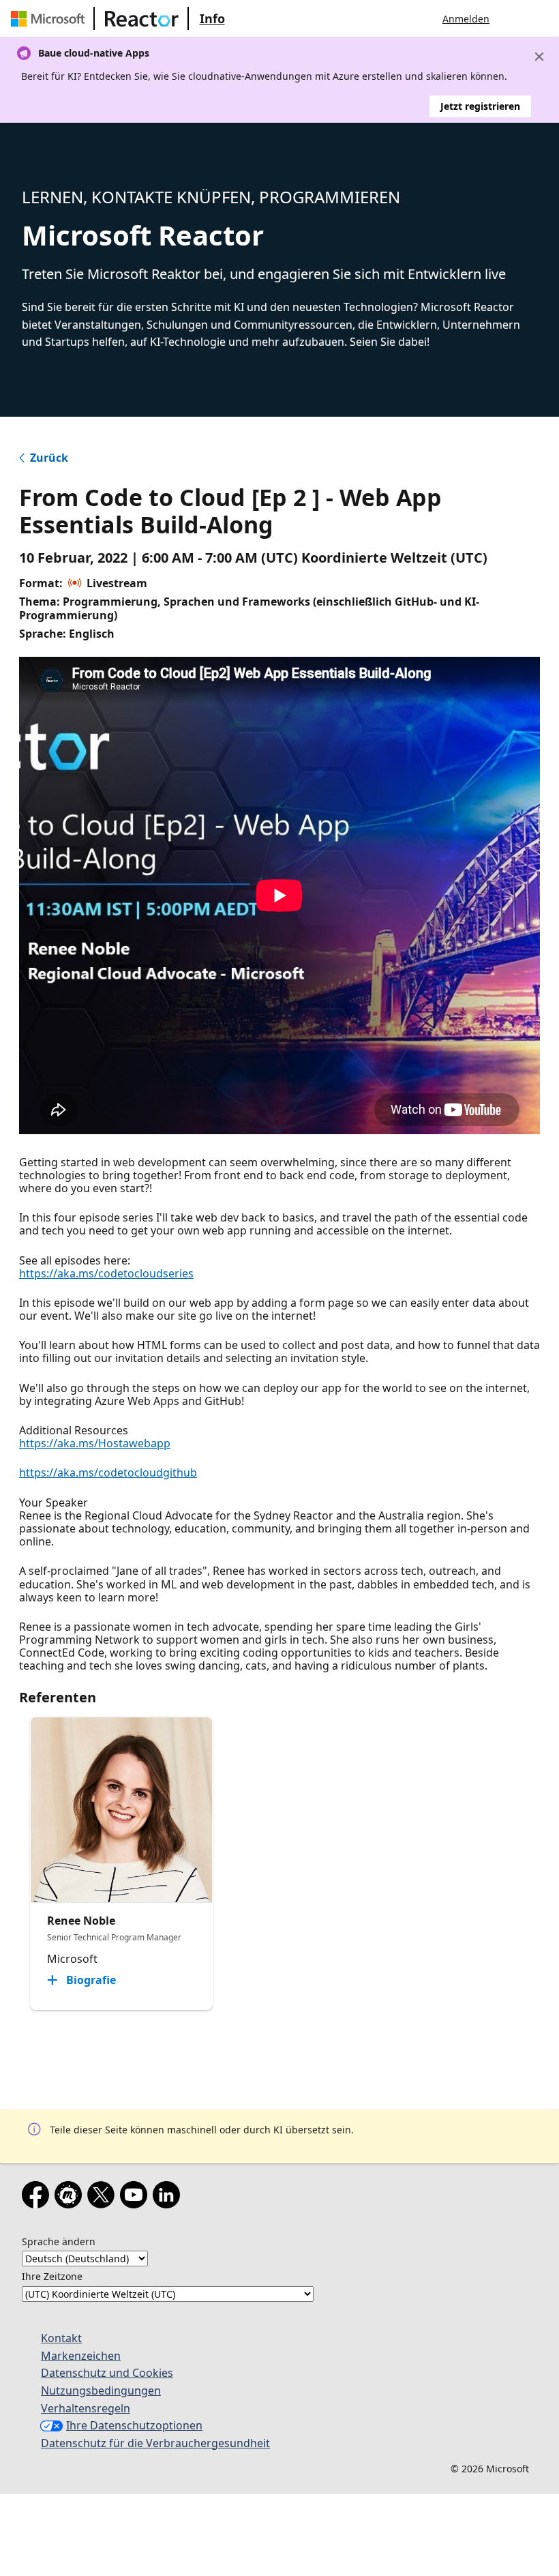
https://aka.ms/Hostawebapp (95, 1443)
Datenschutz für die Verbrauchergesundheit (155, 2443)
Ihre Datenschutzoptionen (134, 2425)
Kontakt (61, 2338)
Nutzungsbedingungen (101, 2390)
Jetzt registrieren (480, 106)
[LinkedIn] (169, 2197)
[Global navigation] (513, 18)
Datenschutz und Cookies (107, 2373)
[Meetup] (71, 2197)
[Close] (539, 57)
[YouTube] (136, 2197)
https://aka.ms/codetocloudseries (106, 1273)
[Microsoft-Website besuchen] (50, 18)
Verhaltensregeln (86, 2408)
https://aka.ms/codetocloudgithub (108, 1472)
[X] (104, 2197)
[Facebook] (38, 2197)
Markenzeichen (81, 2356)
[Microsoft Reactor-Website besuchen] (142, 18)
